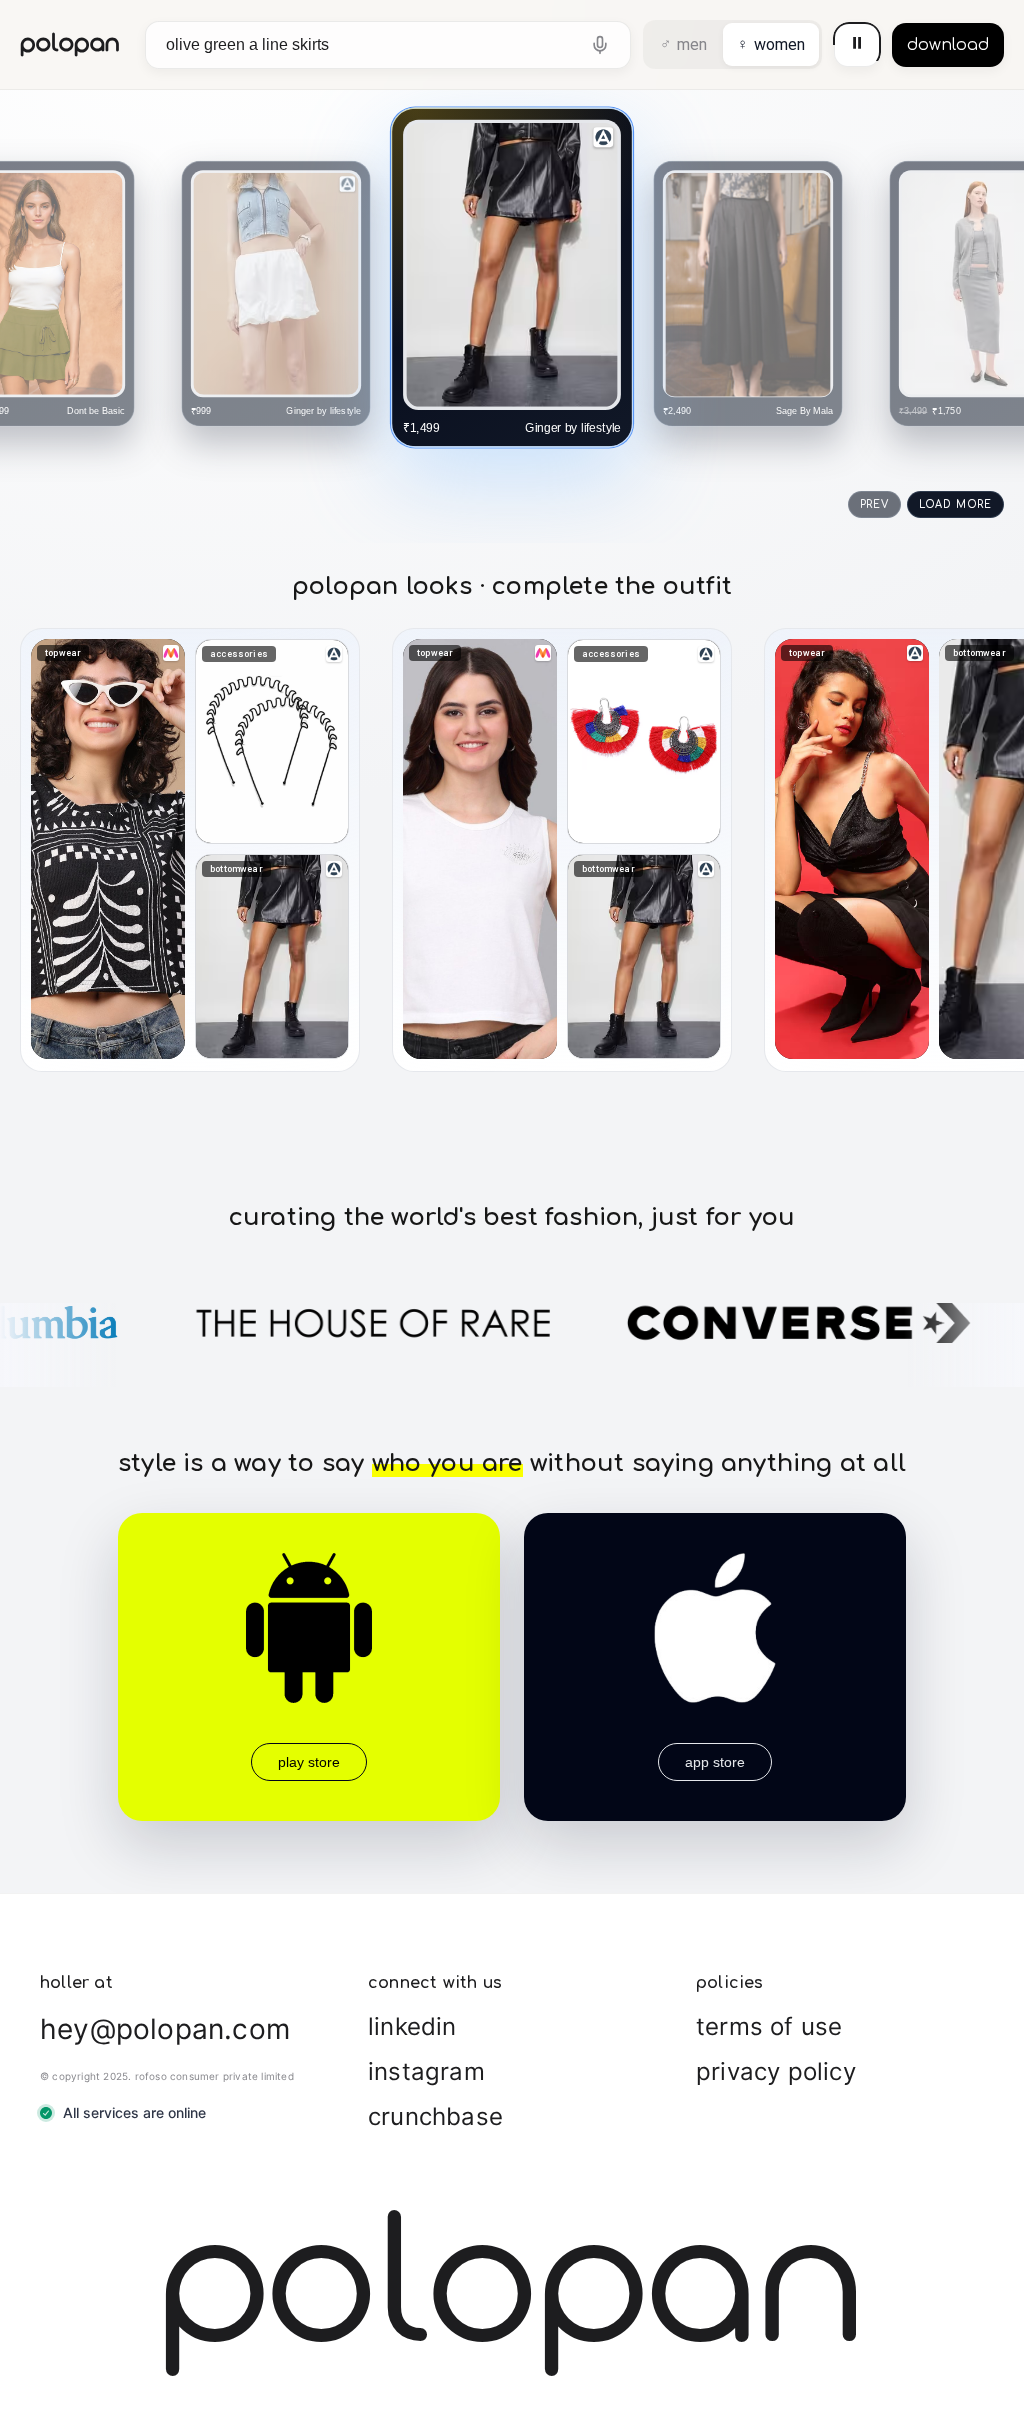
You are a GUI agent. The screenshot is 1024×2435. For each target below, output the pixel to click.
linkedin (412, 2026)
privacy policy (776, 2071)
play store (309, 1762)
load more (955, 504)
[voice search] (600, 45)
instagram (426, 2071)
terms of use (769, 2026)
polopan (70, 44)
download (948, 45)
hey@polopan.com (165, 2029)
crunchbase (435, 2116)
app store (715, 1762)
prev (874, 504)
